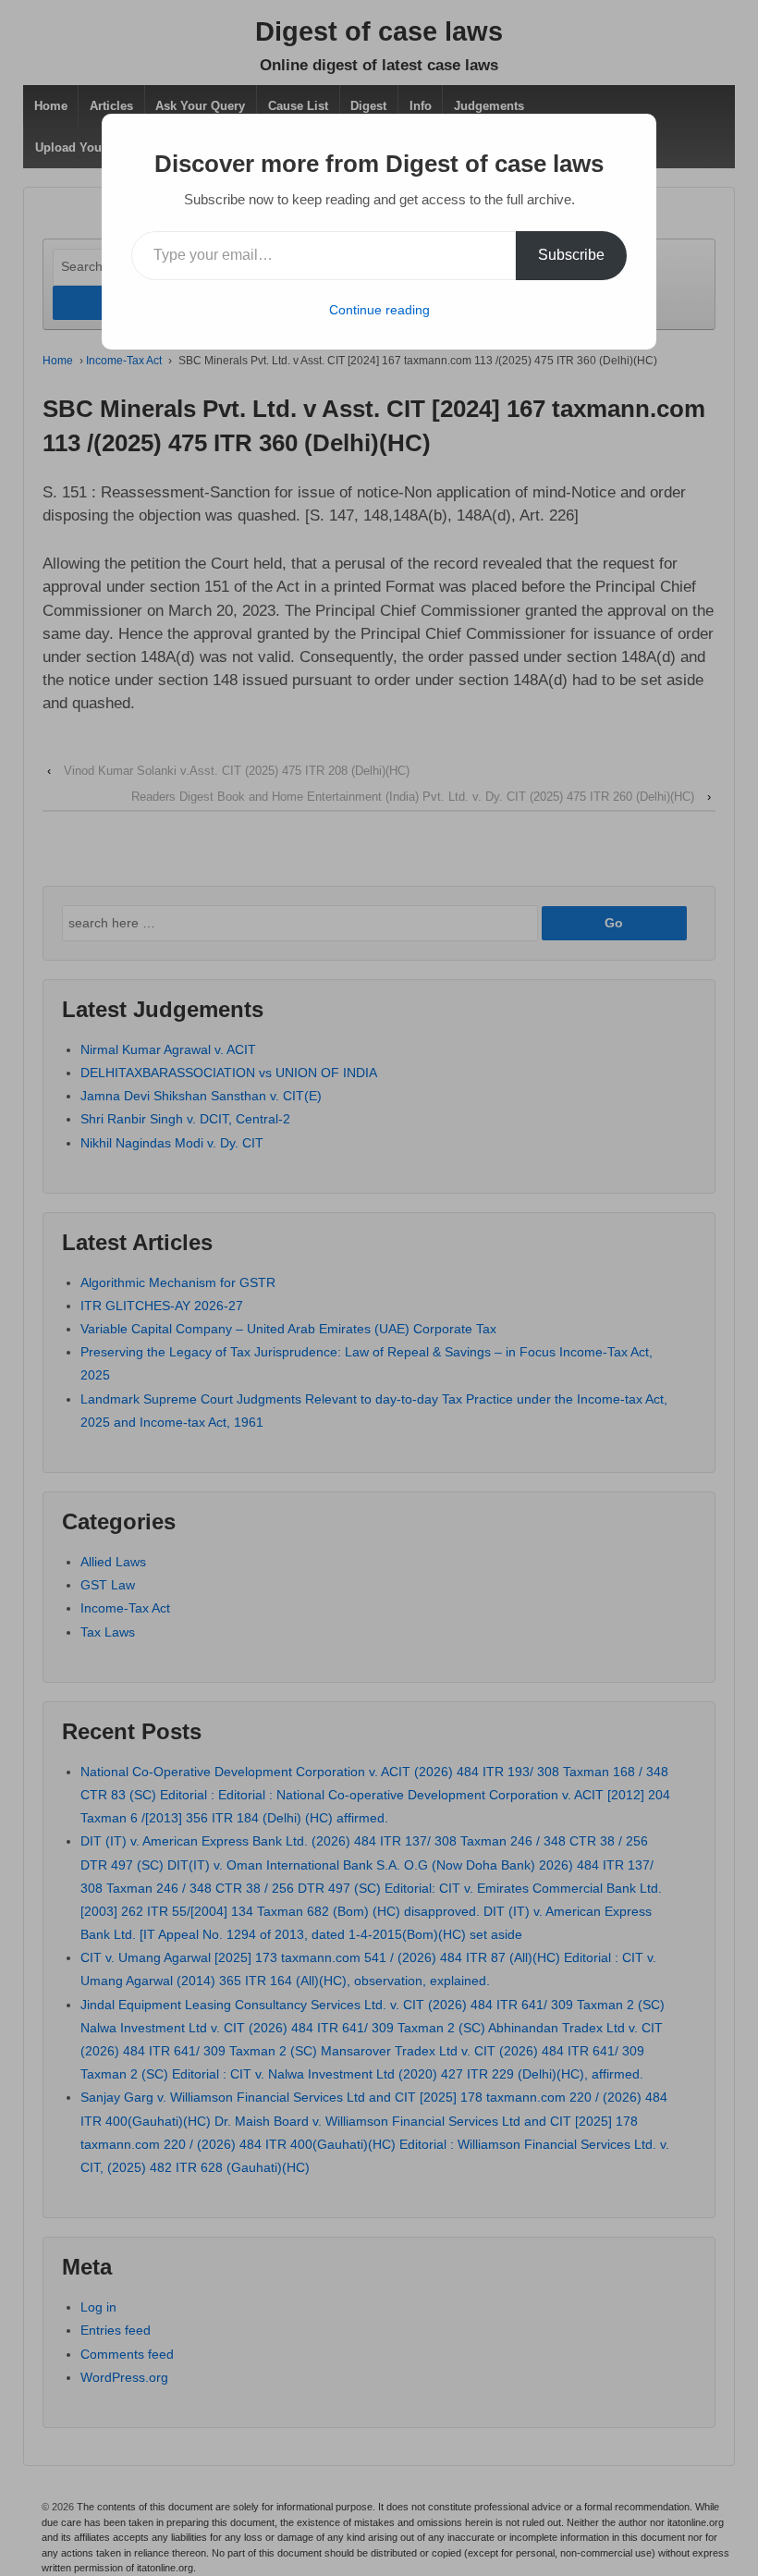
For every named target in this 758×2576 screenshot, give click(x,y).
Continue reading (379, 310)
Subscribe (571, 255)
